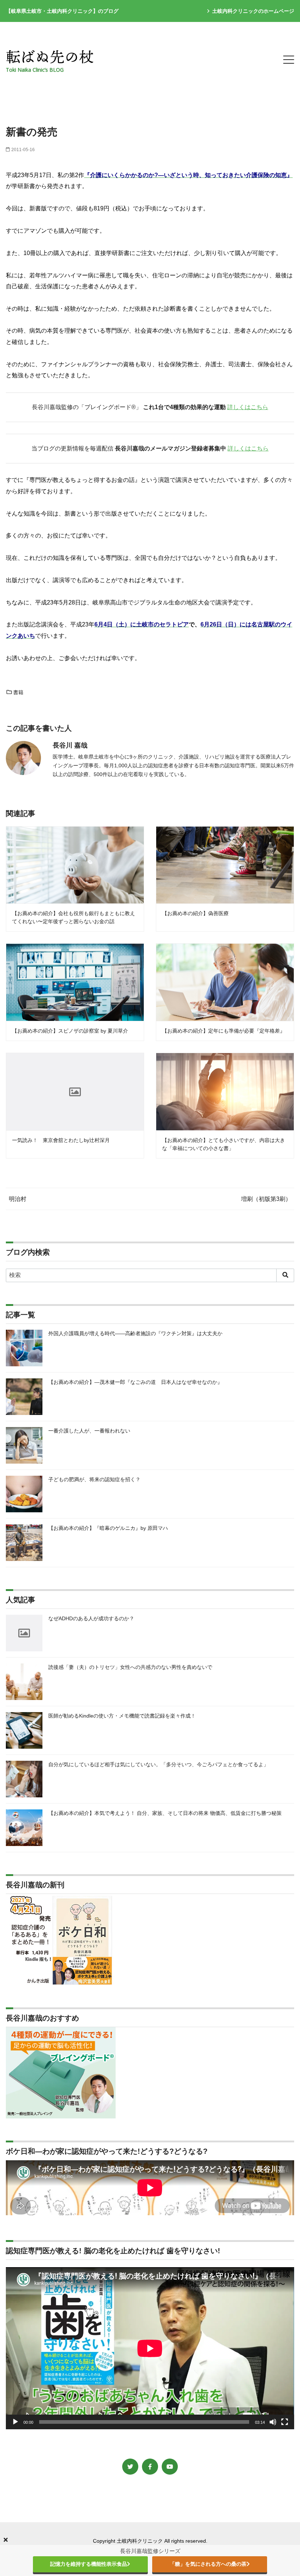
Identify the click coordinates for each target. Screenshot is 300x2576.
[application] (150, 2348)
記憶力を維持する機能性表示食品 (89, 2564)
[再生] (15, 2422)
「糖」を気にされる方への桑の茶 (208, 2564)
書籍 (18, 692)
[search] (285, 1275)
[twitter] (130, 2467)
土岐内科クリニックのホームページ (253, 11)
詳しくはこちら (248, 407)
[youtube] (170, 2467)
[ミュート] (273, 2422)
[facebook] (150, 2467)
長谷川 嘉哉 (70, 745)
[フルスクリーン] (285, 2422)
